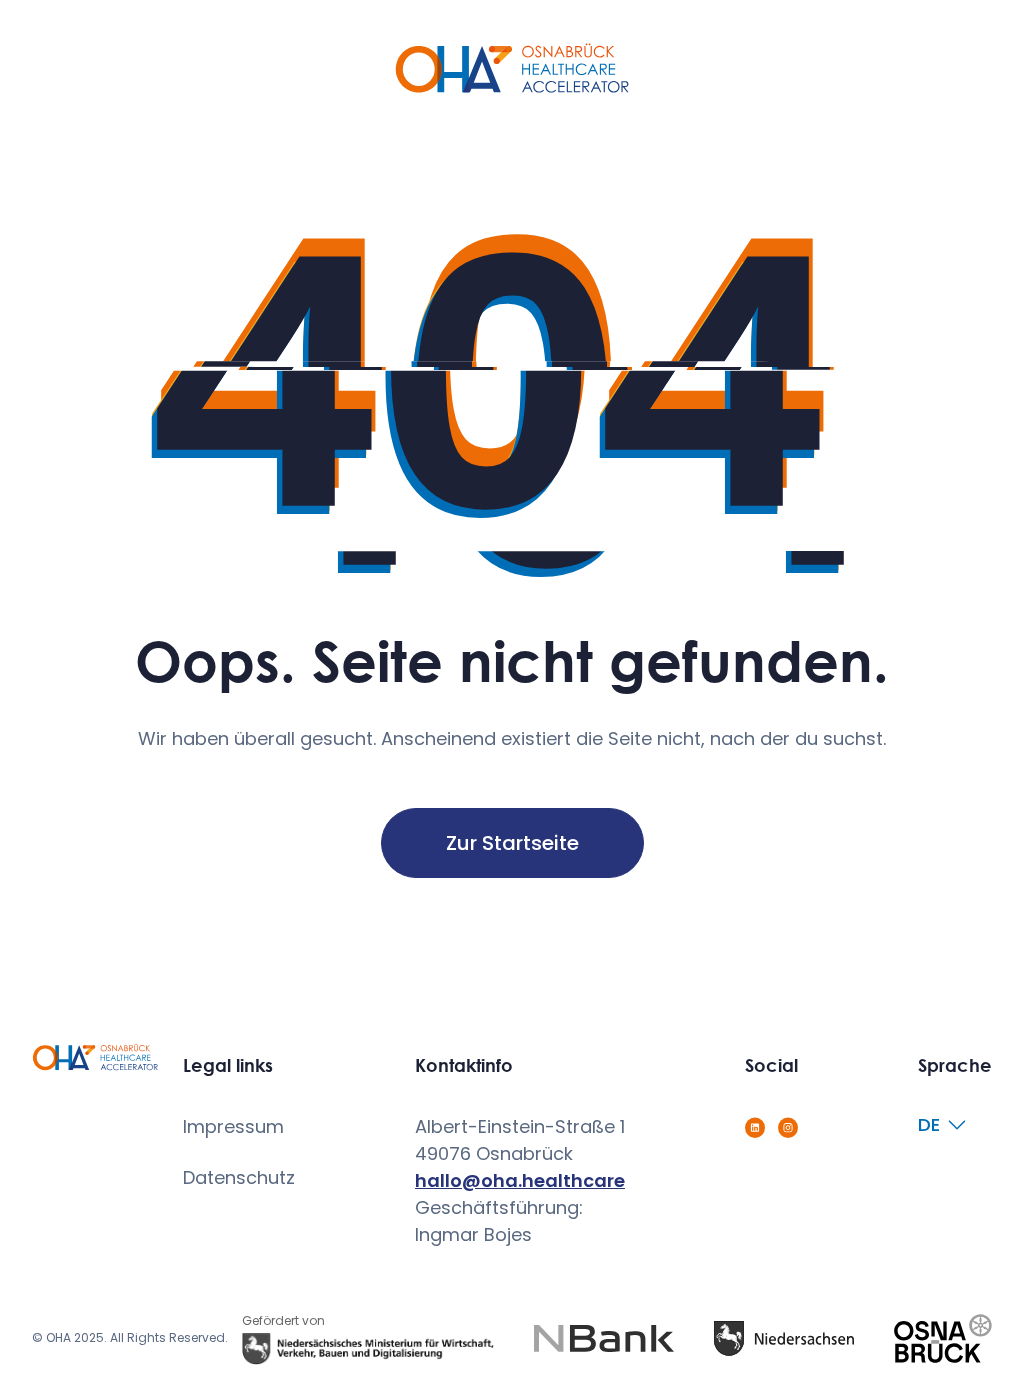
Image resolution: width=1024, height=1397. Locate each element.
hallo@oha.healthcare (520, 1180)
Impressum (233, 1126)
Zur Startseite (512, 843)
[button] (947, 1125)
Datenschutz (239, 1177)
